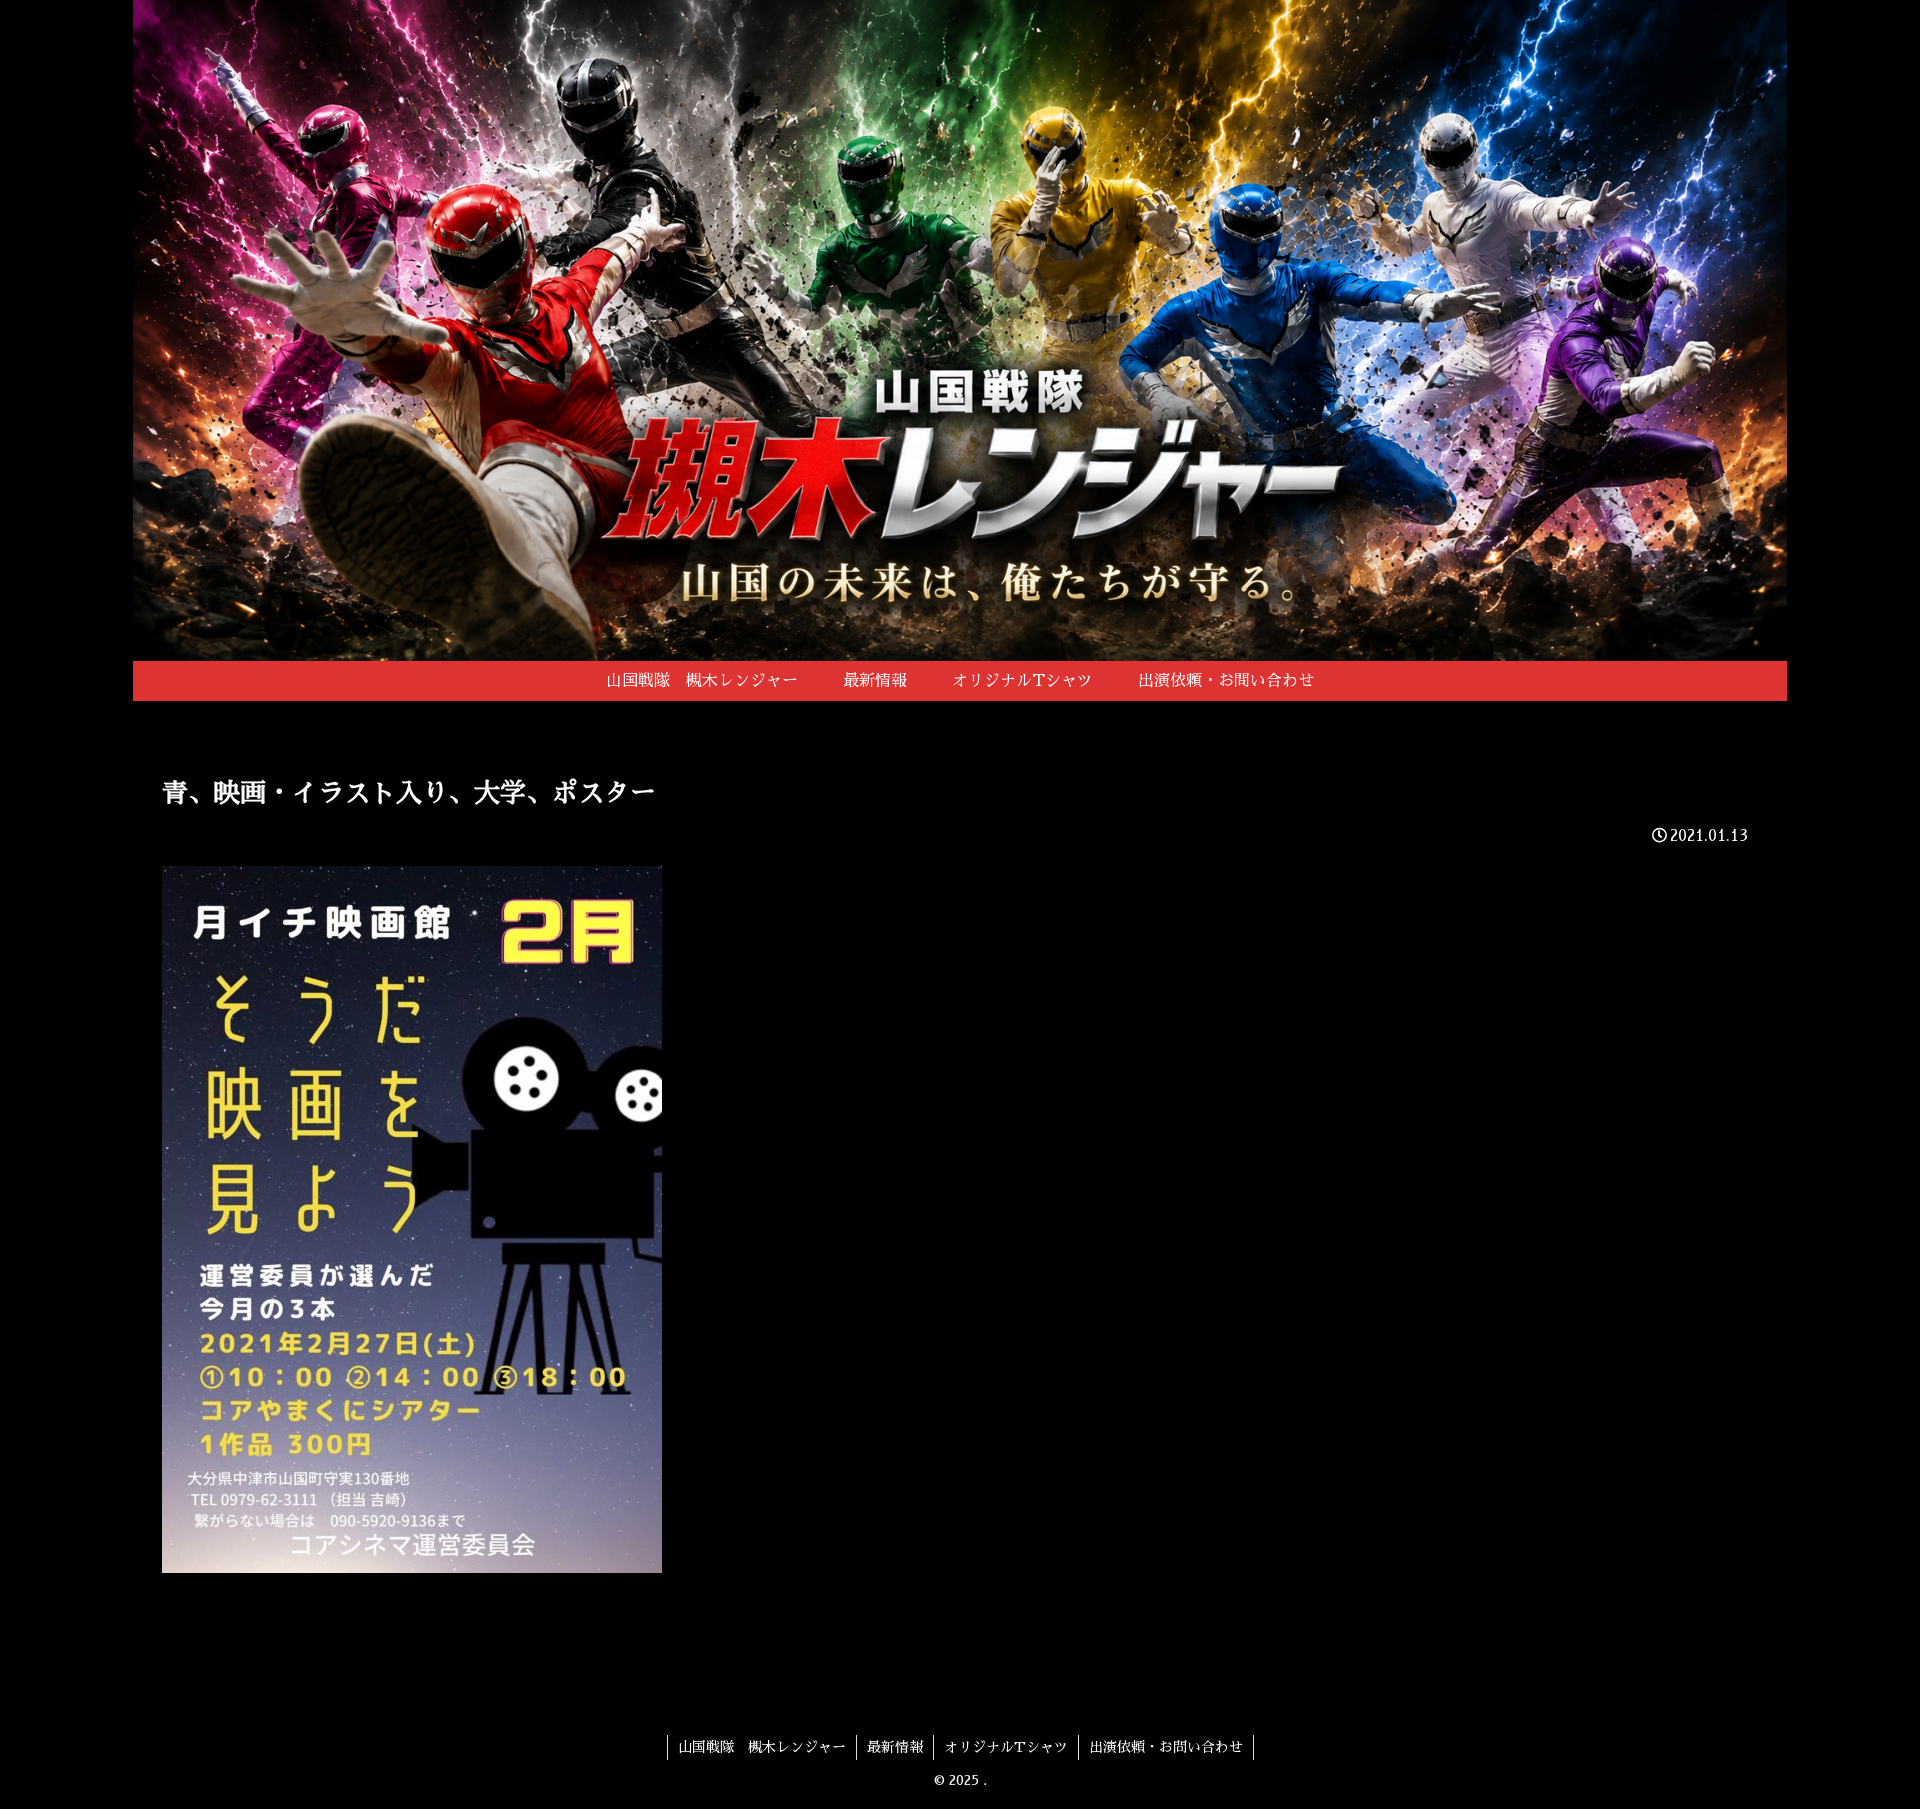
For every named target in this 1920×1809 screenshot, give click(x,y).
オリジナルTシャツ (1006, 1747)
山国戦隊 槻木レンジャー (762, 1747)
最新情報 (895, 1747)
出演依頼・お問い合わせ (1166, 1747)
